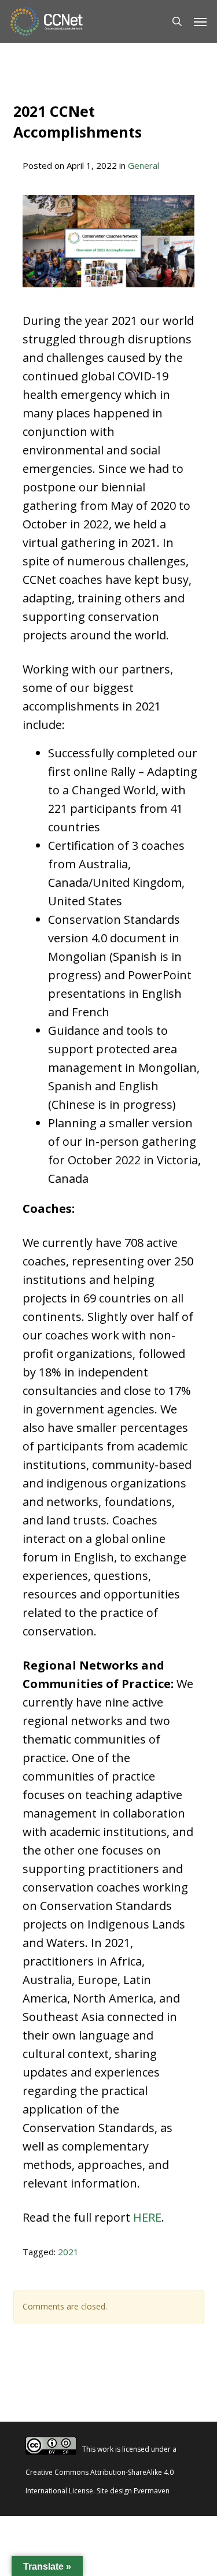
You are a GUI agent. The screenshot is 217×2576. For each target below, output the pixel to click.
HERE (147, 2217)
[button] (200, 21)
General (144, 165)
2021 (68, 2252)
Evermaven (152, 2491)
